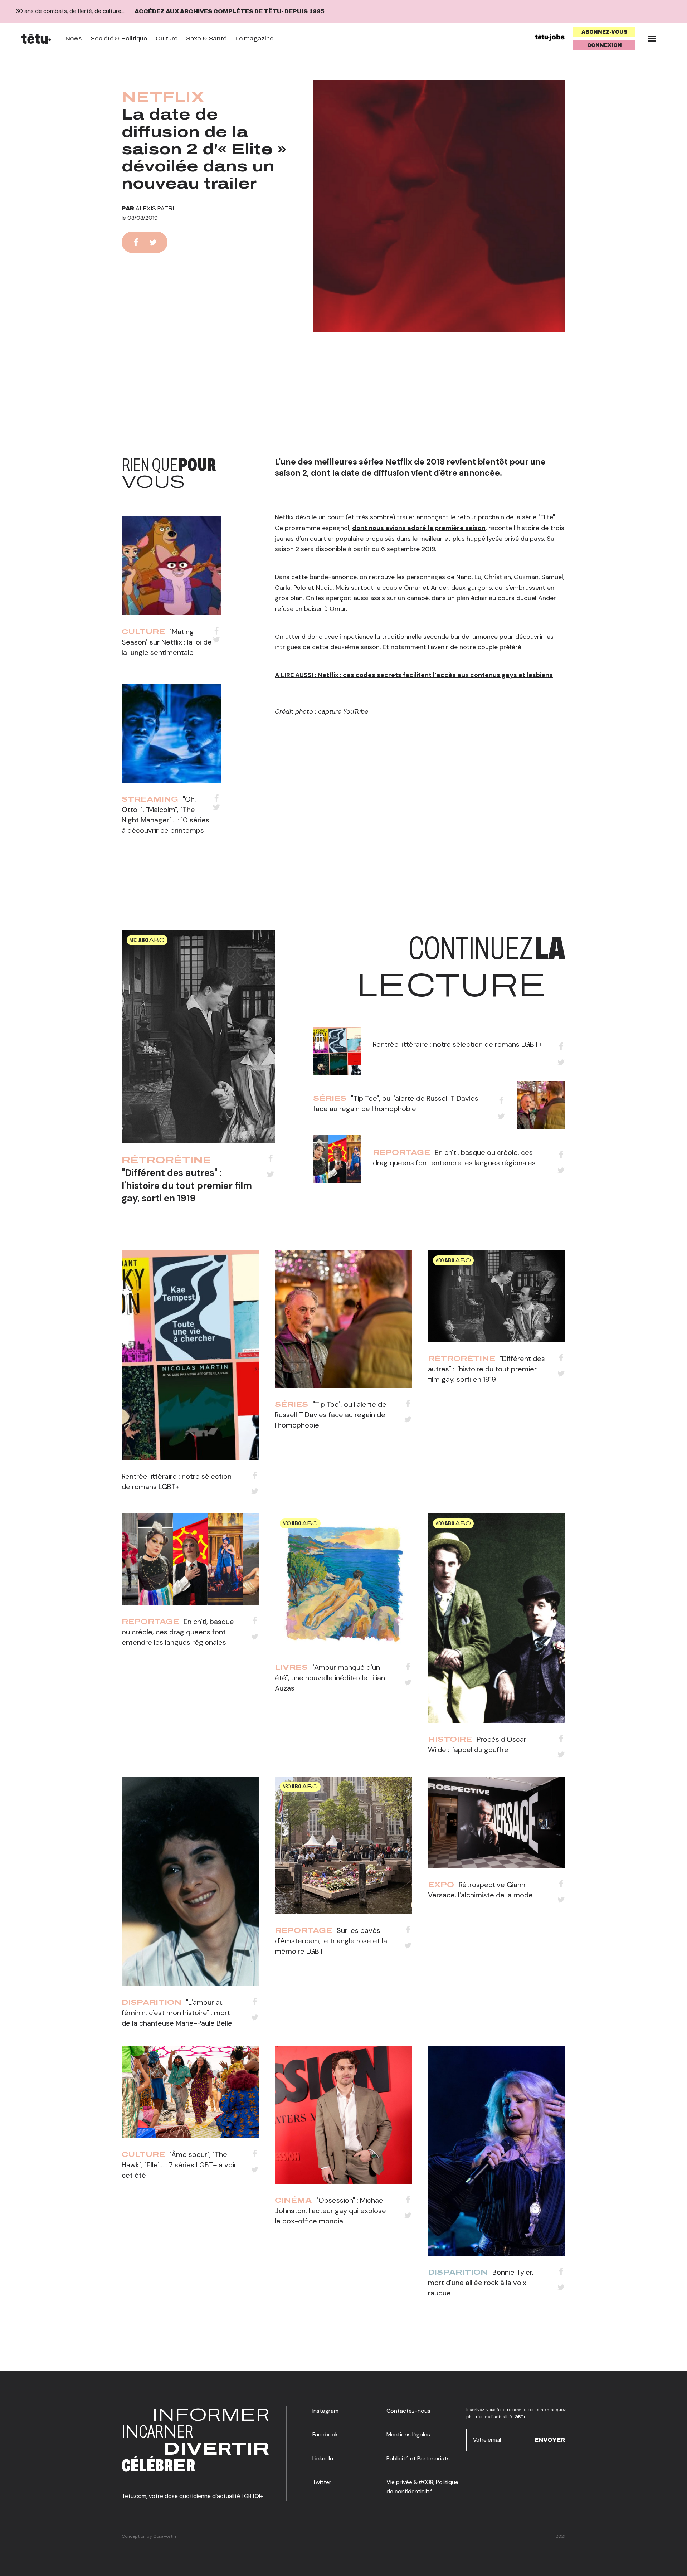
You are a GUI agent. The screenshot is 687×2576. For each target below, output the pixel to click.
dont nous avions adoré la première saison (419, 528)
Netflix (163, 97)
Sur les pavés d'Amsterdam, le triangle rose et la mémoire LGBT (331, 1941)
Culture (167, 38)
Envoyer (550, 2440)
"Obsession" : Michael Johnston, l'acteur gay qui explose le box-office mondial (330, 2211)
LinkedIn (323, 2458)
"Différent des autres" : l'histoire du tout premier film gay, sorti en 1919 (187, 1185)
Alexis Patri (155, 208)
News (74, 38)
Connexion (605, 45)
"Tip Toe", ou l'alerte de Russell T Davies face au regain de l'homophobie (331, 1415)
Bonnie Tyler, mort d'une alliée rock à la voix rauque (481, 2283)
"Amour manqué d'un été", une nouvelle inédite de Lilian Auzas (330, 1678)
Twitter (322, 2482)
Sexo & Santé (206, 38)
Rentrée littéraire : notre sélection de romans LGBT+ (457, 1044)
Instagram (325, 2411)
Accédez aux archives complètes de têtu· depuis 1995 (230, 11)
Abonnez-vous (605, 32)
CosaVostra (165, 2536)
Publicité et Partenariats (418, 2458)
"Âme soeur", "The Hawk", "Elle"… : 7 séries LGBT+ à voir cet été (179, 2165)
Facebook (325, 2434)
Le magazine (254, 38)
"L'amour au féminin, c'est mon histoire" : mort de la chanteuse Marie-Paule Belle (177, 2013)
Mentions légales (408, 2434)
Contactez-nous (408, 2411)
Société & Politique (119, 38)
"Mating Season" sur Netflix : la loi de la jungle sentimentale (167, 642)
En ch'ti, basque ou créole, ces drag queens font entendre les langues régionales (178, 1632)
